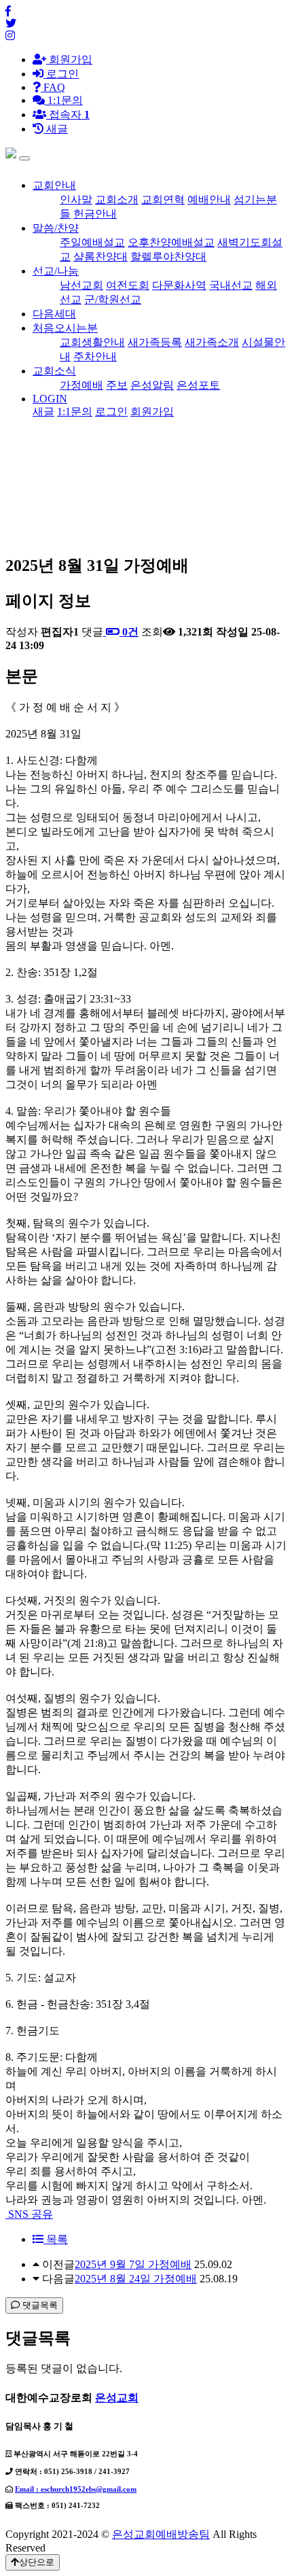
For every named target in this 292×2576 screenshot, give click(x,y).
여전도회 (128, 285)
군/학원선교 (113, 299)
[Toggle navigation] (24, 158)
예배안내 (209, 199)
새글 (43, 412)
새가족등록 (155, 342)
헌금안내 (95, 214)
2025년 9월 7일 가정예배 (133, 2264)
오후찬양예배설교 (171, 242)
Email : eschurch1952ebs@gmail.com (76, 2489)
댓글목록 (39, 2305)
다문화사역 (179, 285)
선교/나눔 (56, 271)
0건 (129, 632)
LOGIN (50, 399)
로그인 (61, 74)
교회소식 (54, 371)
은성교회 (117, 2398)
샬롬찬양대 (101, 257)
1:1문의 (75, 412)
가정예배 (81, 385)
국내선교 (231, 285)
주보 (117, 385)
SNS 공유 (29, 2214)
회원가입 (69, 59)
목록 (56, 2239)
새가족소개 (212, 342)
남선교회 (81, 285)
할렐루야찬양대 (168, 257)
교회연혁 (163, 199)
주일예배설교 (92, 242)
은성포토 (198, 385)
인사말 (76, 199)
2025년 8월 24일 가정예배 (136, 2279)
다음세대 (54, 314)
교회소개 (117, 199)
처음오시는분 (65, 328)
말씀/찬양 (56, 228)
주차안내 (95, 356)
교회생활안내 (92, 342)
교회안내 (54, 185)
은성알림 (152, 385)
